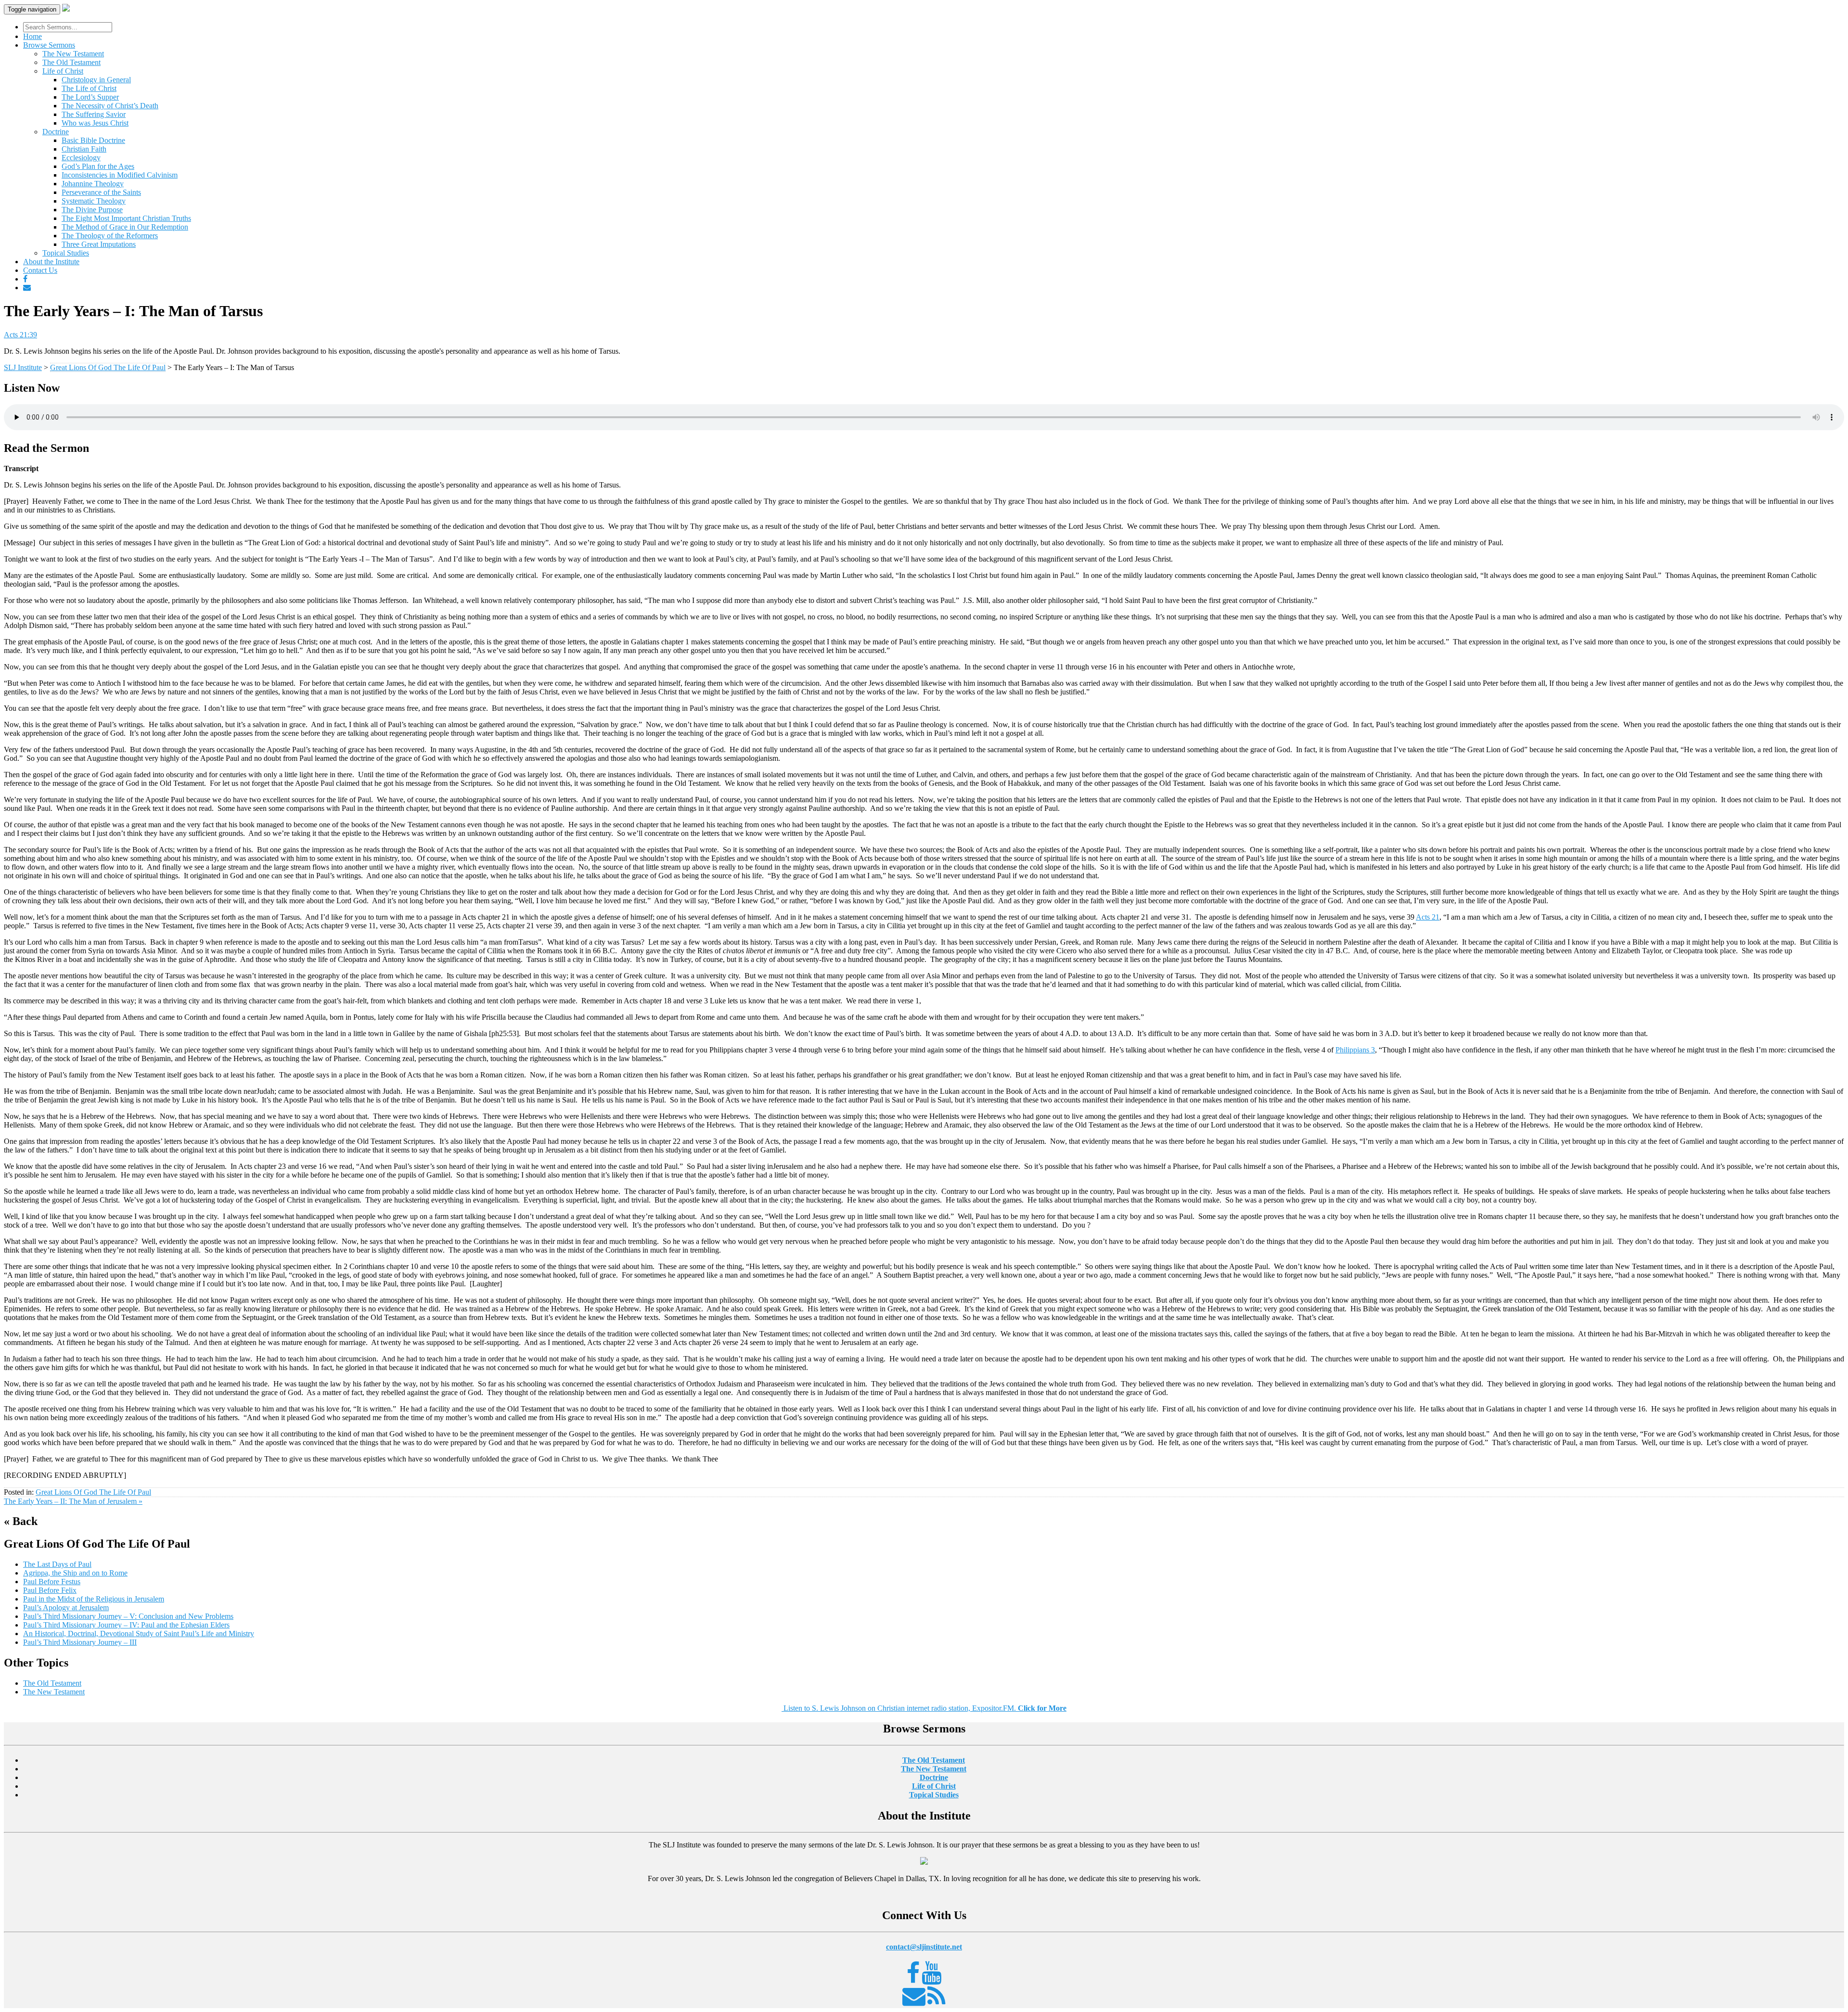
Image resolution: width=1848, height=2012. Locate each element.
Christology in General (96, 80)
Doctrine (56, 132)
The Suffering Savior (94, 114)
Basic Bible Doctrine (93, 140)
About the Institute (51, 262)
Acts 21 (1428, 917)
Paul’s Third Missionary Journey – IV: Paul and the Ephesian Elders (126, 1625)
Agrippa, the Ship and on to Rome (75, 1573)
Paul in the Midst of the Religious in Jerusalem (94, 1599)
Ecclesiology (81, 158)
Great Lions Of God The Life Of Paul (93, 1492)
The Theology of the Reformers (110, 236)
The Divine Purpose (92, 210)
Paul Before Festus (52, 1582)
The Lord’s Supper (90, 97)
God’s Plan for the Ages (98, 166)
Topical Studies (66, 253)
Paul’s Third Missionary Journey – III (80, 1642)
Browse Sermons (49, 45)
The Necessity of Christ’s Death (110, 106)
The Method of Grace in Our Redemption (125, 227)
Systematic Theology (94, 201)
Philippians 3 (1355, 1050)
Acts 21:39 (20, 335)
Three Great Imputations (99, 244)
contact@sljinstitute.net (924, 1947)
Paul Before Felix (50, 1590)
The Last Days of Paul (57, 1564)
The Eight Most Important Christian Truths (126, 218)
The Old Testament (71, 62)
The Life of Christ (89, 88)
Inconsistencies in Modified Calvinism (120, 175)
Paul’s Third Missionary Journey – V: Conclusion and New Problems (128, 1616)
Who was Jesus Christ (95, 123)
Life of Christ (63, 71)
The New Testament (73, 54)
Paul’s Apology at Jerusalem (66, 1608)
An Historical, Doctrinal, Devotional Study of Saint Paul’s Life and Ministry (139, 1634)
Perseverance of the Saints (101, 192)
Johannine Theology (93, 184)
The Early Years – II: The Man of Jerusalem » (73, 1501)
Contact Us (40, 270)
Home (32, 36)
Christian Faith (84, 149)
